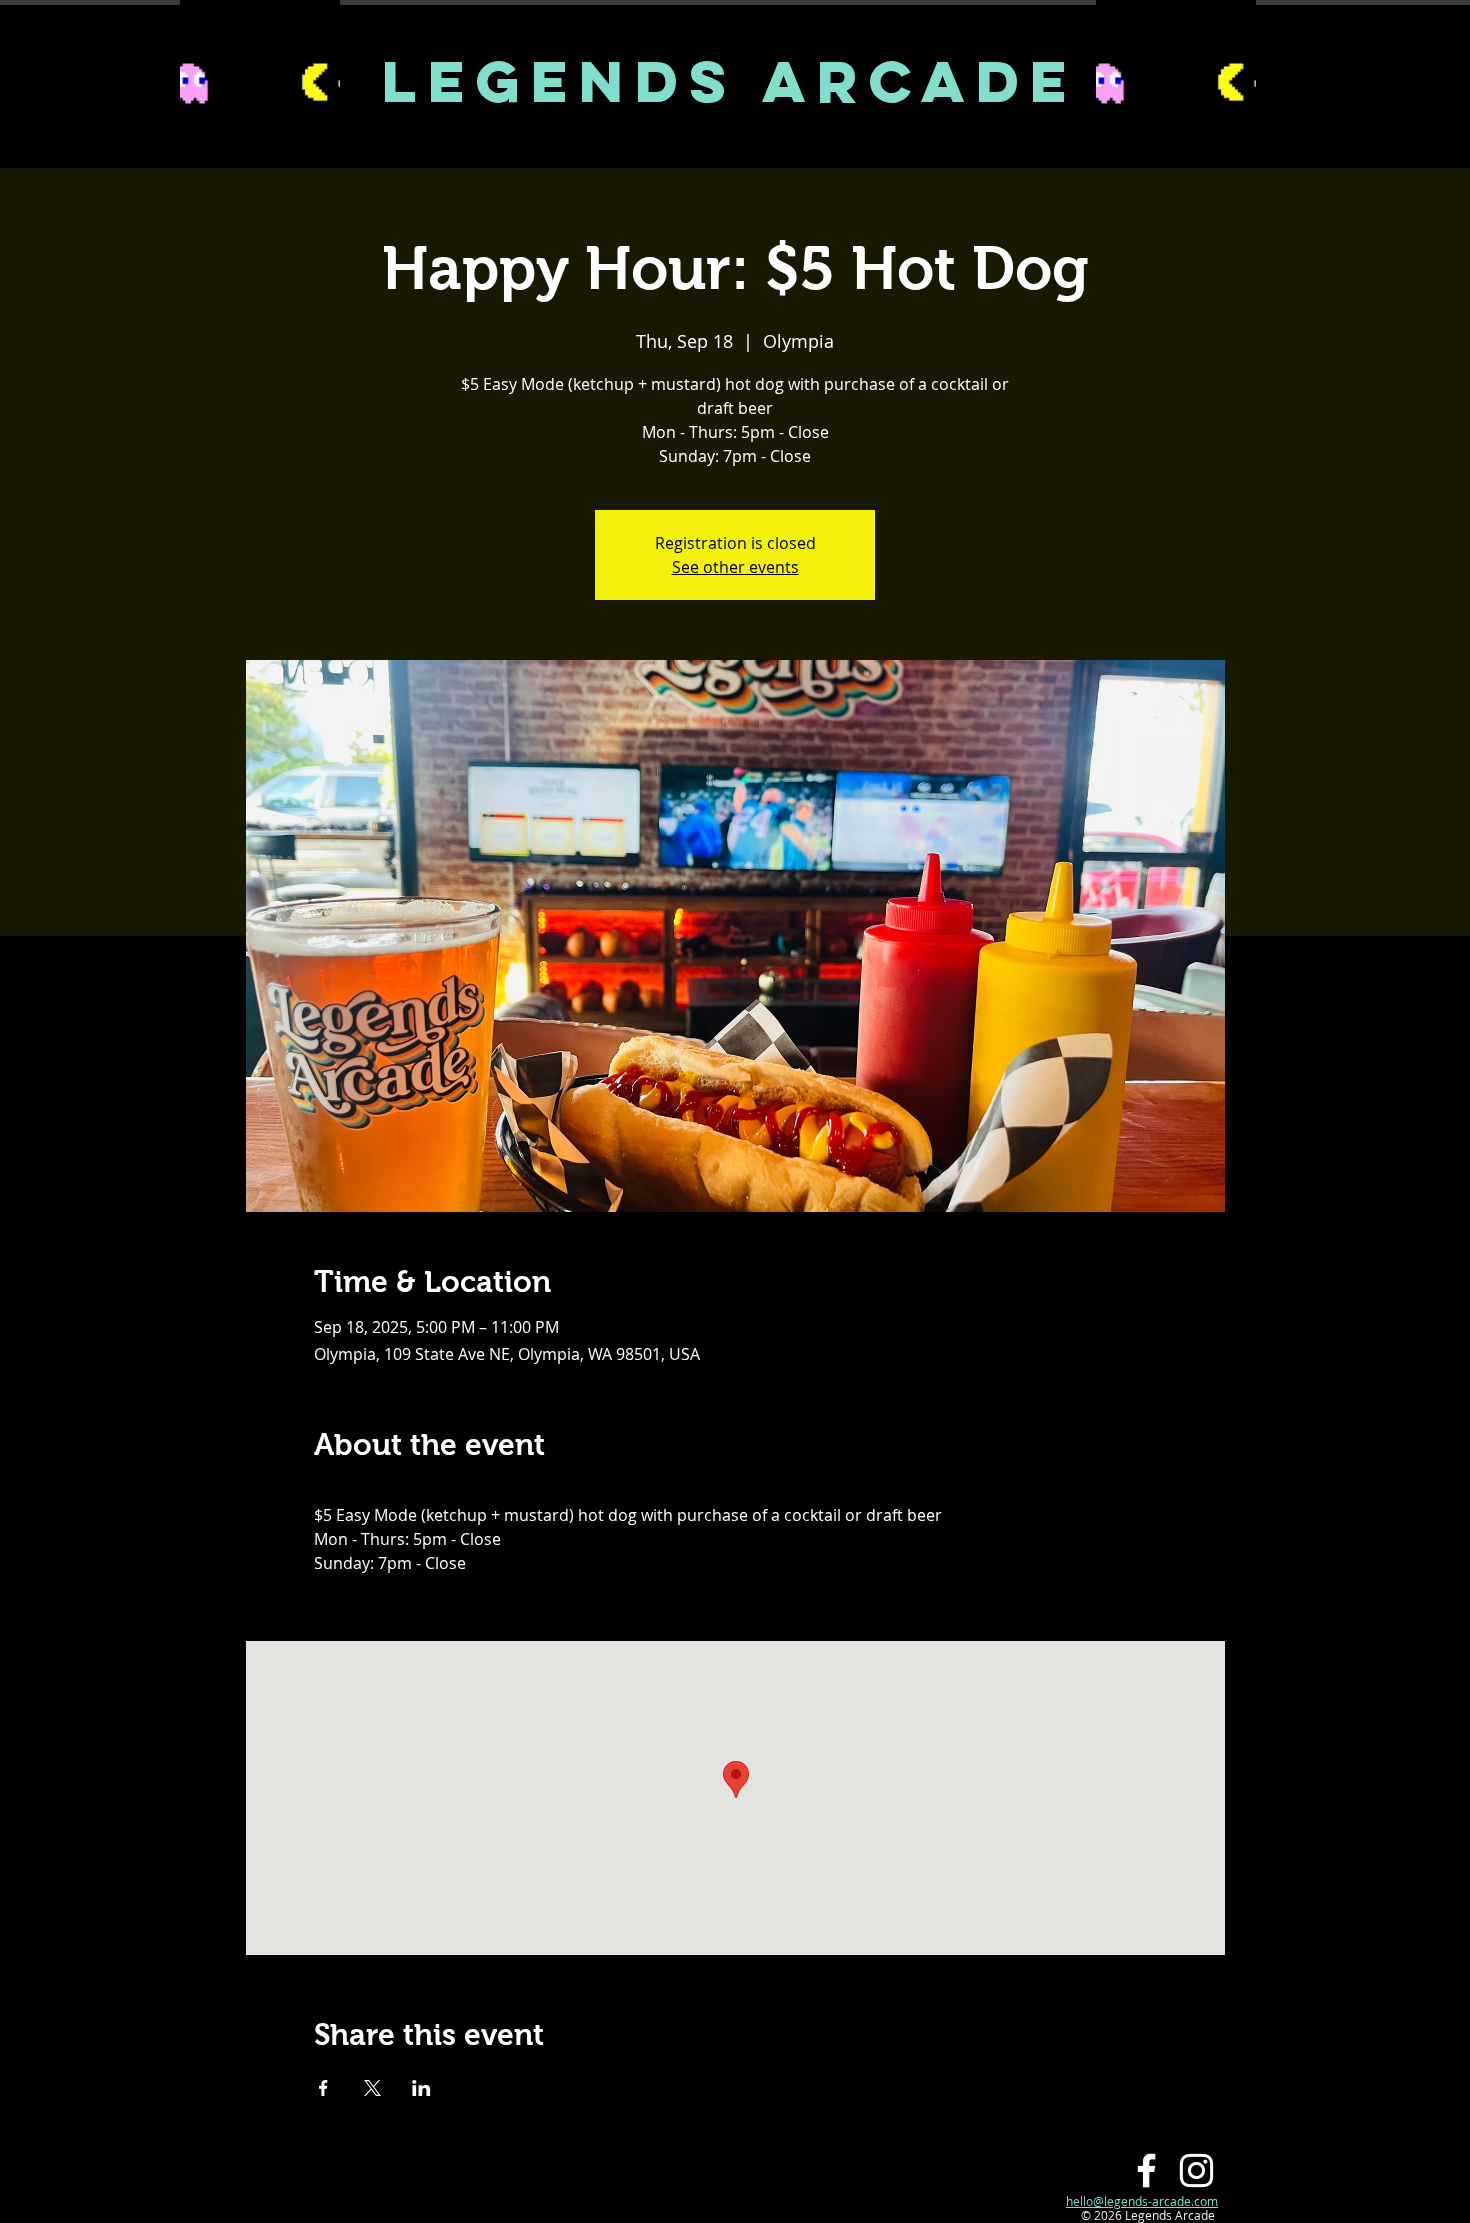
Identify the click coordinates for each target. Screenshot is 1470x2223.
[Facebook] (1146, 2170)
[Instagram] (1196, 2170)
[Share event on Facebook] (323, 2088)
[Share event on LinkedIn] (421, 2088)
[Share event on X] (372, 2088)
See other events (735, 567)
